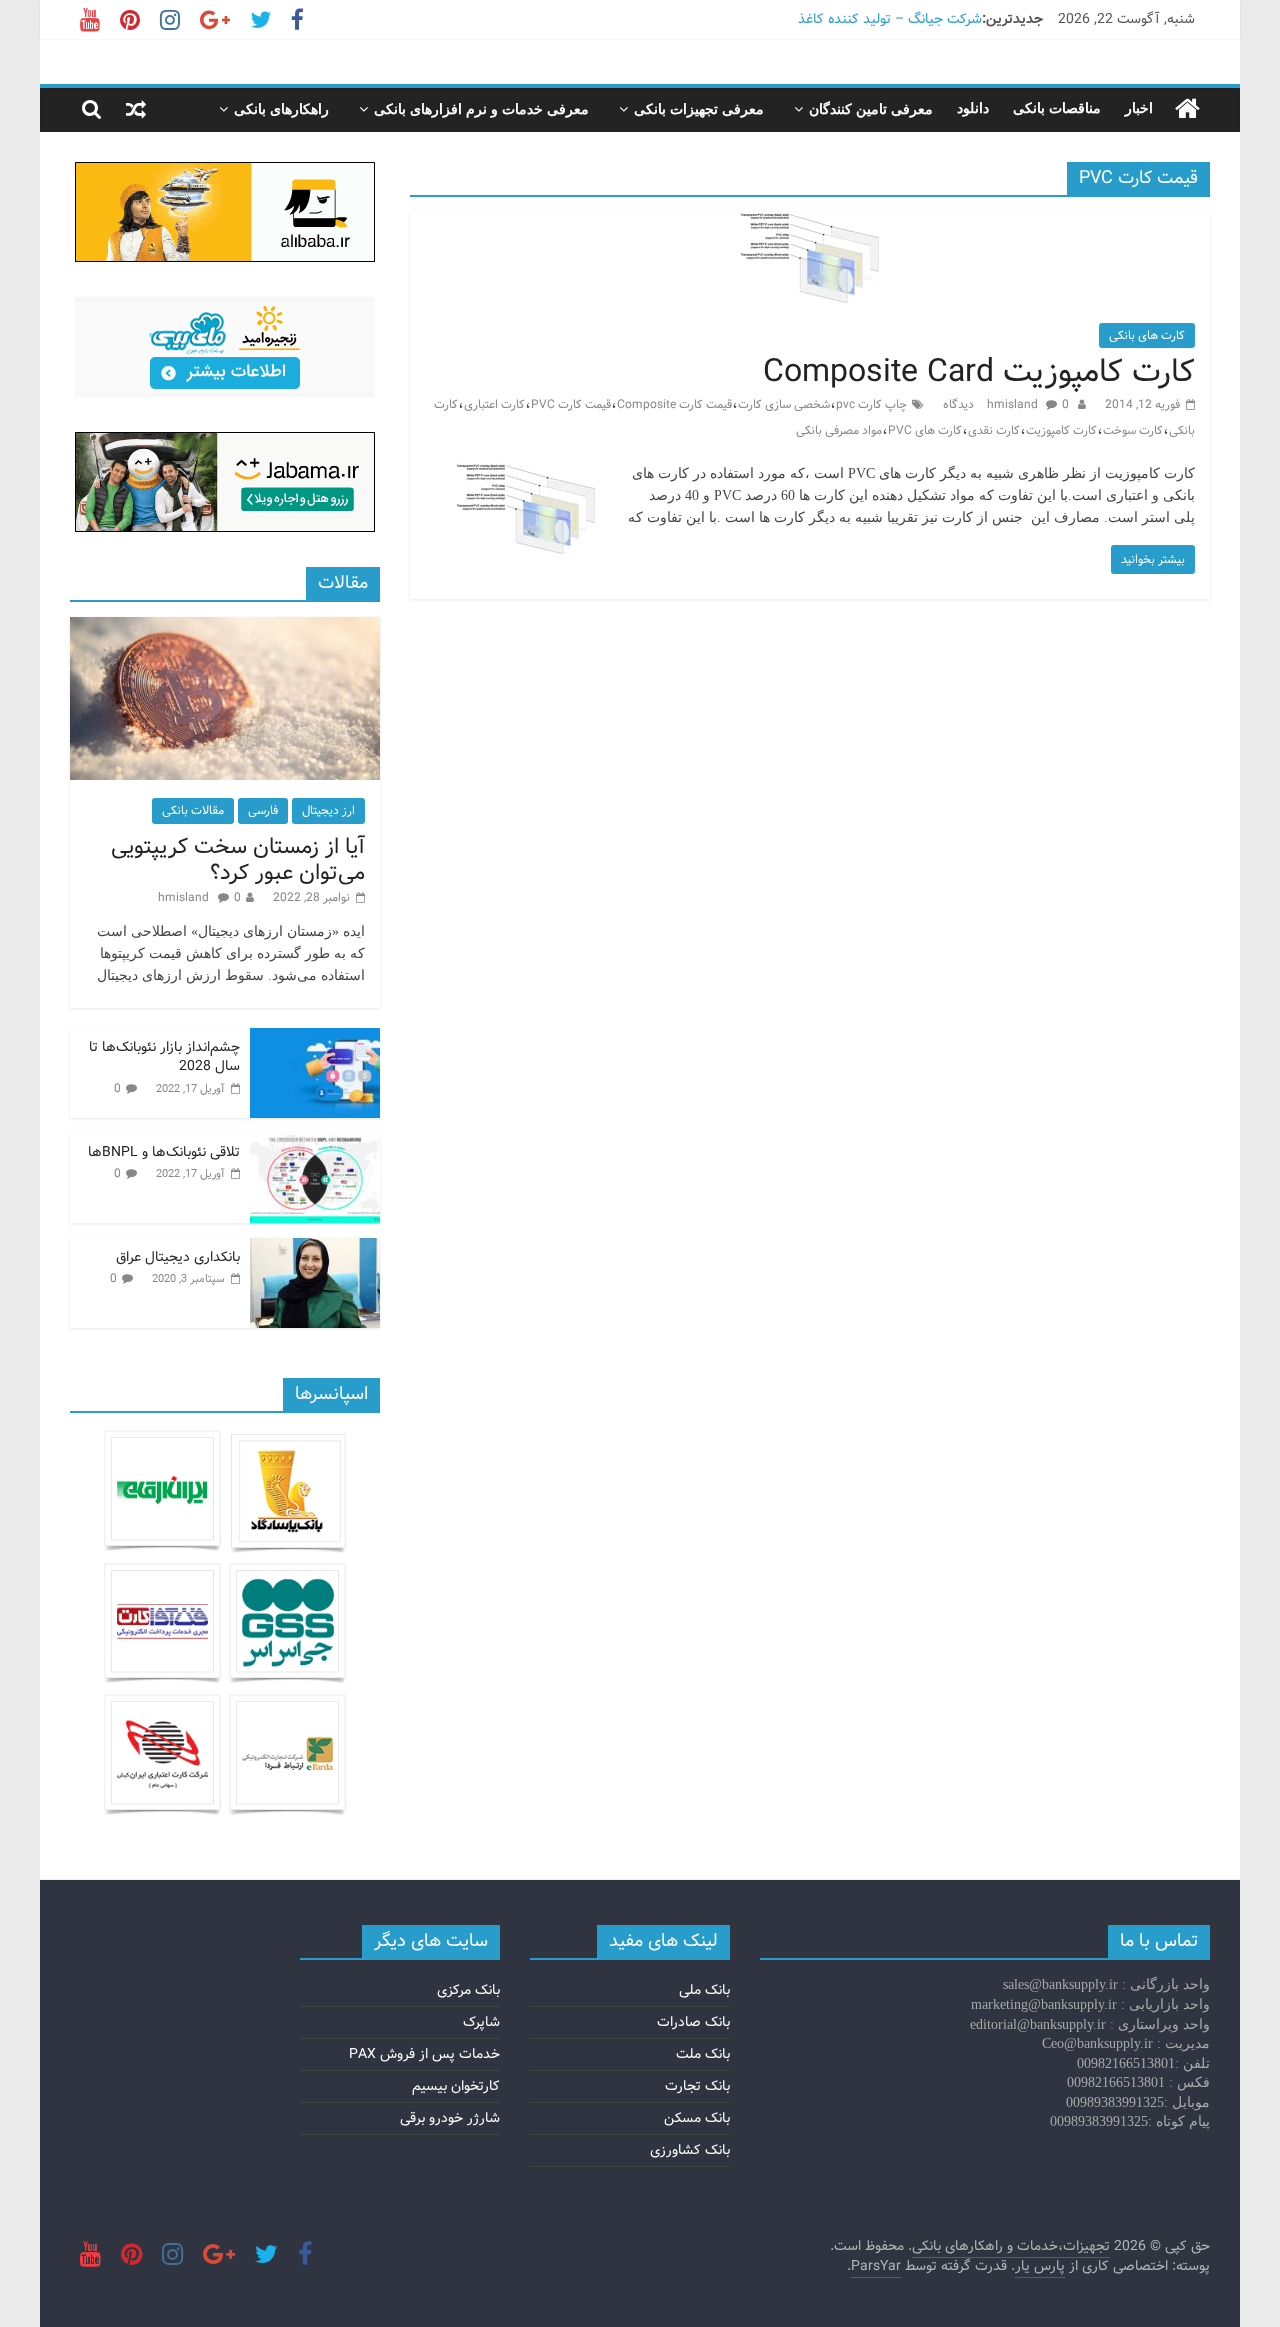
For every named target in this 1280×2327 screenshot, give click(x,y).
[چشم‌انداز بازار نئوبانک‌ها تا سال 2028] (315, 1039)
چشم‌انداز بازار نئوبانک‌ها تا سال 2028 (164, 1057)
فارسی (263, 810)
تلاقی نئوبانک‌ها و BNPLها (164, 1152)
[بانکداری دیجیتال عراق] (315, 1249)
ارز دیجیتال (328, 810)
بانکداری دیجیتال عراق (178, 1257)
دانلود (973, 108)
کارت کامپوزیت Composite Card (979, 372)
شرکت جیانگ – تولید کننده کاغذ (890, 19)
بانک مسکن (697, 2118)
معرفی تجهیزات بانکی (699, 109)
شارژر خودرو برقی (450, 2118)
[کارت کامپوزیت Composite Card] (810, 224)
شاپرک (481, 2022)
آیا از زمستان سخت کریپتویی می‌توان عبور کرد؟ (238, 860)
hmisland (1014, 404)
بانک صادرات (693, 2022)
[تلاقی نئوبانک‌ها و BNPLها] (315, 1144)
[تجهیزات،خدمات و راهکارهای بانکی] (1187, 109)
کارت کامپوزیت (1061, 430)
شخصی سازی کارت (784, 404)
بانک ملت (703, 2054)
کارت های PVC (925, 430)
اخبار (1139, 108)
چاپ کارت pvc (871, 404)
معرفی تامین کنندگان (871, 109)
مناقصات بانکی (1057, 108)
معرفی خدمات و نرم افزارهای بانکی (481, 109)
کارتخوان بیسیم (456, 2086)
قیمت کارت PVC (571, 404)
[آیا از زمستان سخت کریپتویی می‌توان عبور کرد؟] (225, 628)
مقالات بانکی (193, 810)
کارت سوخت (1133, 430)
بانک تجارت (697, 2086)
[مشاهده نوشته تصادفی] (136, 109)
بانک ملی (704, 1990)
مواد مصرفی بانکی (839, 430)
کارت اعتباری (494, 404)
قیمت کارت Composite (674, 404)
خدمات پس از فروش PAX (424, 2054)
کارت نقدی (994, 430)
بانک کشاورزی (690, 2150)
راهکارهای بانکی (281, 109)
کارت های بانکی (1147, 335)
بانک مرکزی (468, 1990)
